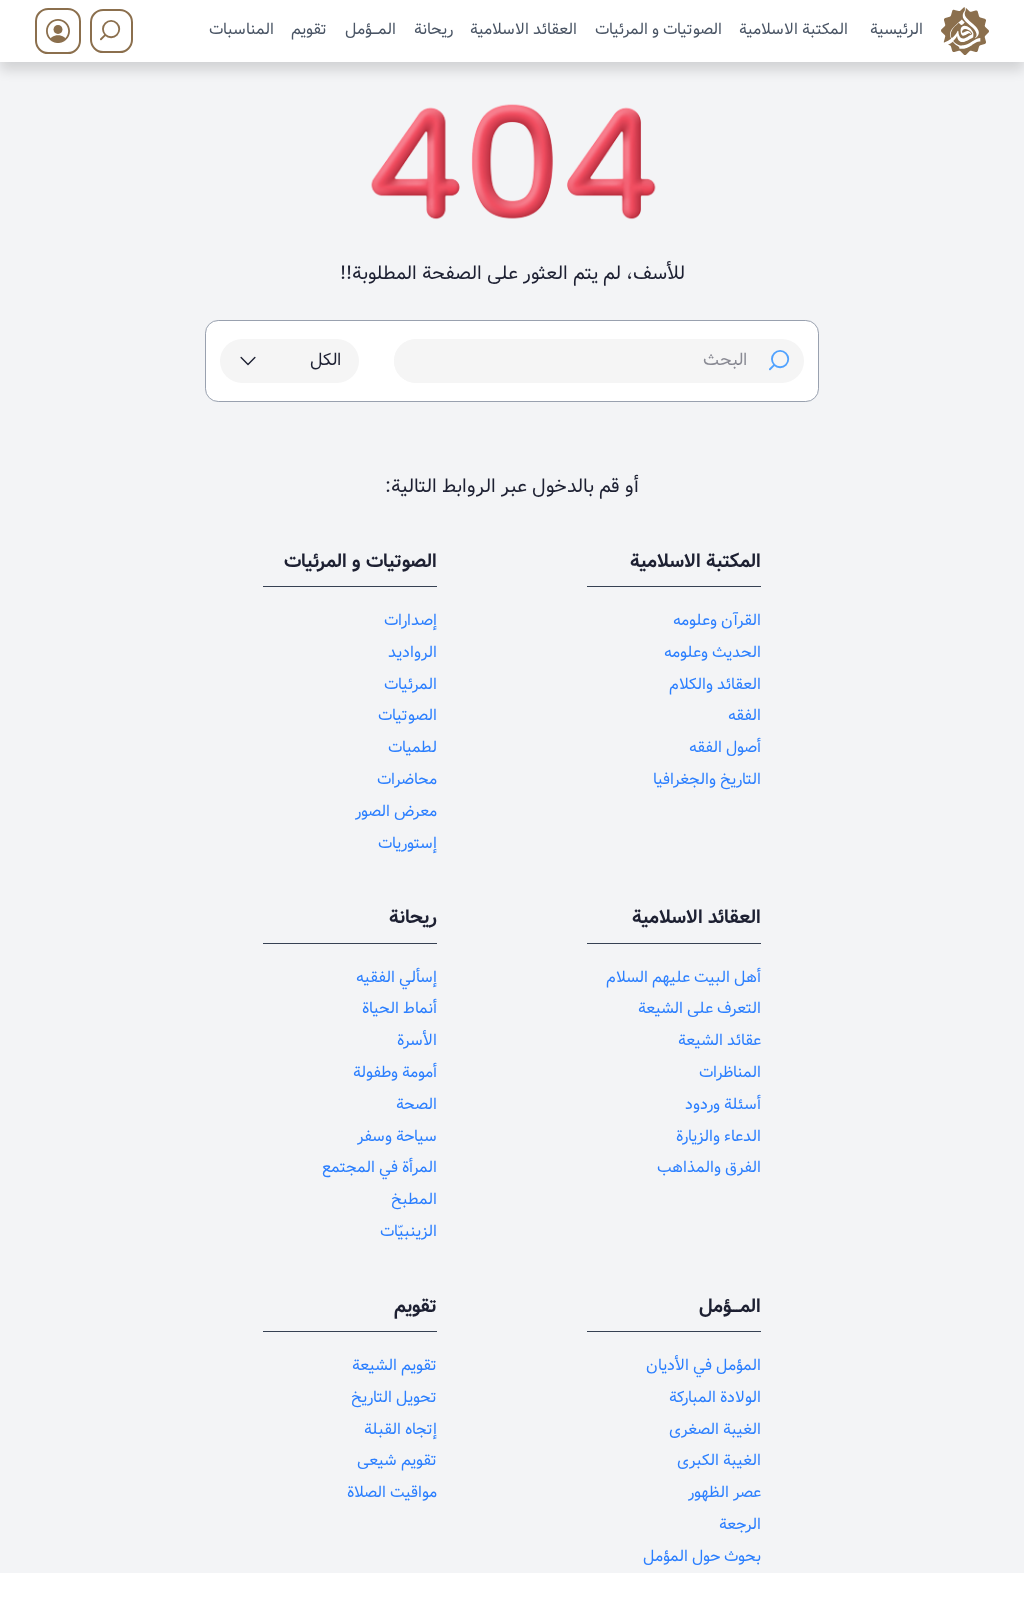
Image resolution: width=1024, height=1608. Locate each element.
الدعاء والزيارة (718, 1136)
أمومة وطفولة (395, 1072)
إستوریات (407, 843)
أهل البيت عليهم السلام (683, 977)
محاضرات (407, 779)
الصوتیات (407, 715)
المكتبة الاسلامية (793, 29)
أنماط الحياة (399, 1008)
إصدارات (410, 620)
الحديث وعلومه (712, 652)
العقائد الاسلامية (523, 29)
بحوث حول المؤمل (702, 1556)
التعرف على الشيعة (699, 1008)
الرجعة (740, 1524)
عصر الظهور (724, 1492)
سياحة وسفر (397, 1136)
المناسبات (241, 29)
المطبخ (414, 1199)
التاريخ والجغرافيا (707, 779)
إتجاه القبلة (400, 1429)
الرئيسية (896, 29)
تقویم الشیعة (394, 1365)
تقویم (309, 29)
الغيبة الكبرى (719, 1460)
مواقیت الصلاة (392, 1492)
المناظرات (730, 1072)
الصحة (416, 1104)
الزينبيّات (408, 1231)
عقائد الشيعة (719, 1040)
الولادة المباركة (715, 1397)
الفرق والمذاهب (709, 1167)
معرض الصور (396, 811)
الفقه (744, 715)
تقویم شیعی (397, 1460)
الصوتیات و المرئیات (658, 29)
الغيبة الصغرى (715, 1429)
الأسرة (417, 1040)
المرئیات (410, 684)
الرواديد (412, 652)
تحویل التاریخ (394, 1397)
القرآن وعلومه (717, 620)
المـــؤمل (370, 29)
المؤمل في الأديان (703, 1365)
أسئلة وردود (723, 1104)
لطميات (412, 747)
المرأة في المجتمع (379, 1167)
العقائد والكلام (715, 684)
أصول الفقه (725, 747)
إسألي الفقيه (396, 977)
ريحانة (433, 29)
